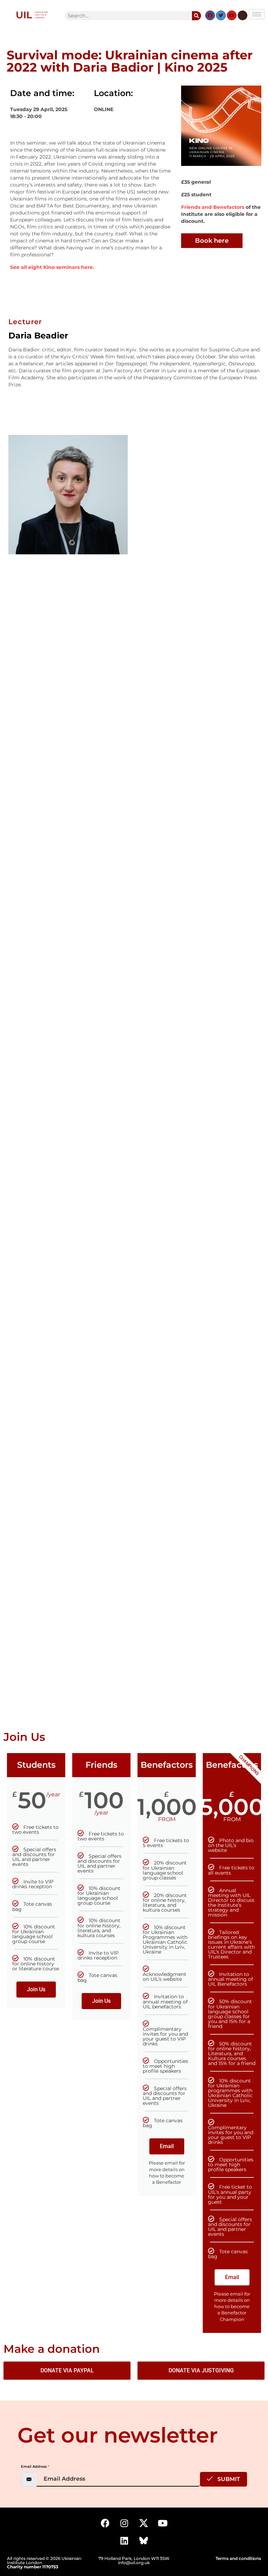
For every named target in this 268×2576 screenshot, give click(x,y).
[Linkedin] (124, 2541)
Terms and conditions (238, 2558)
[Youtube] (232, 15)
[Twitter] (221, 15)
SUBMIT (228, 2479)
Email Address (35, 2466)
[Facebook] (210, 15)
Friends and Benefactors (213, 207)
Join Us (36, 1989)
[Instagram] (243, 15)
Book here (212, 241)
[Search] (196, 16)
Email (167, 2146)
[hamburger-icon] (257, 14)
